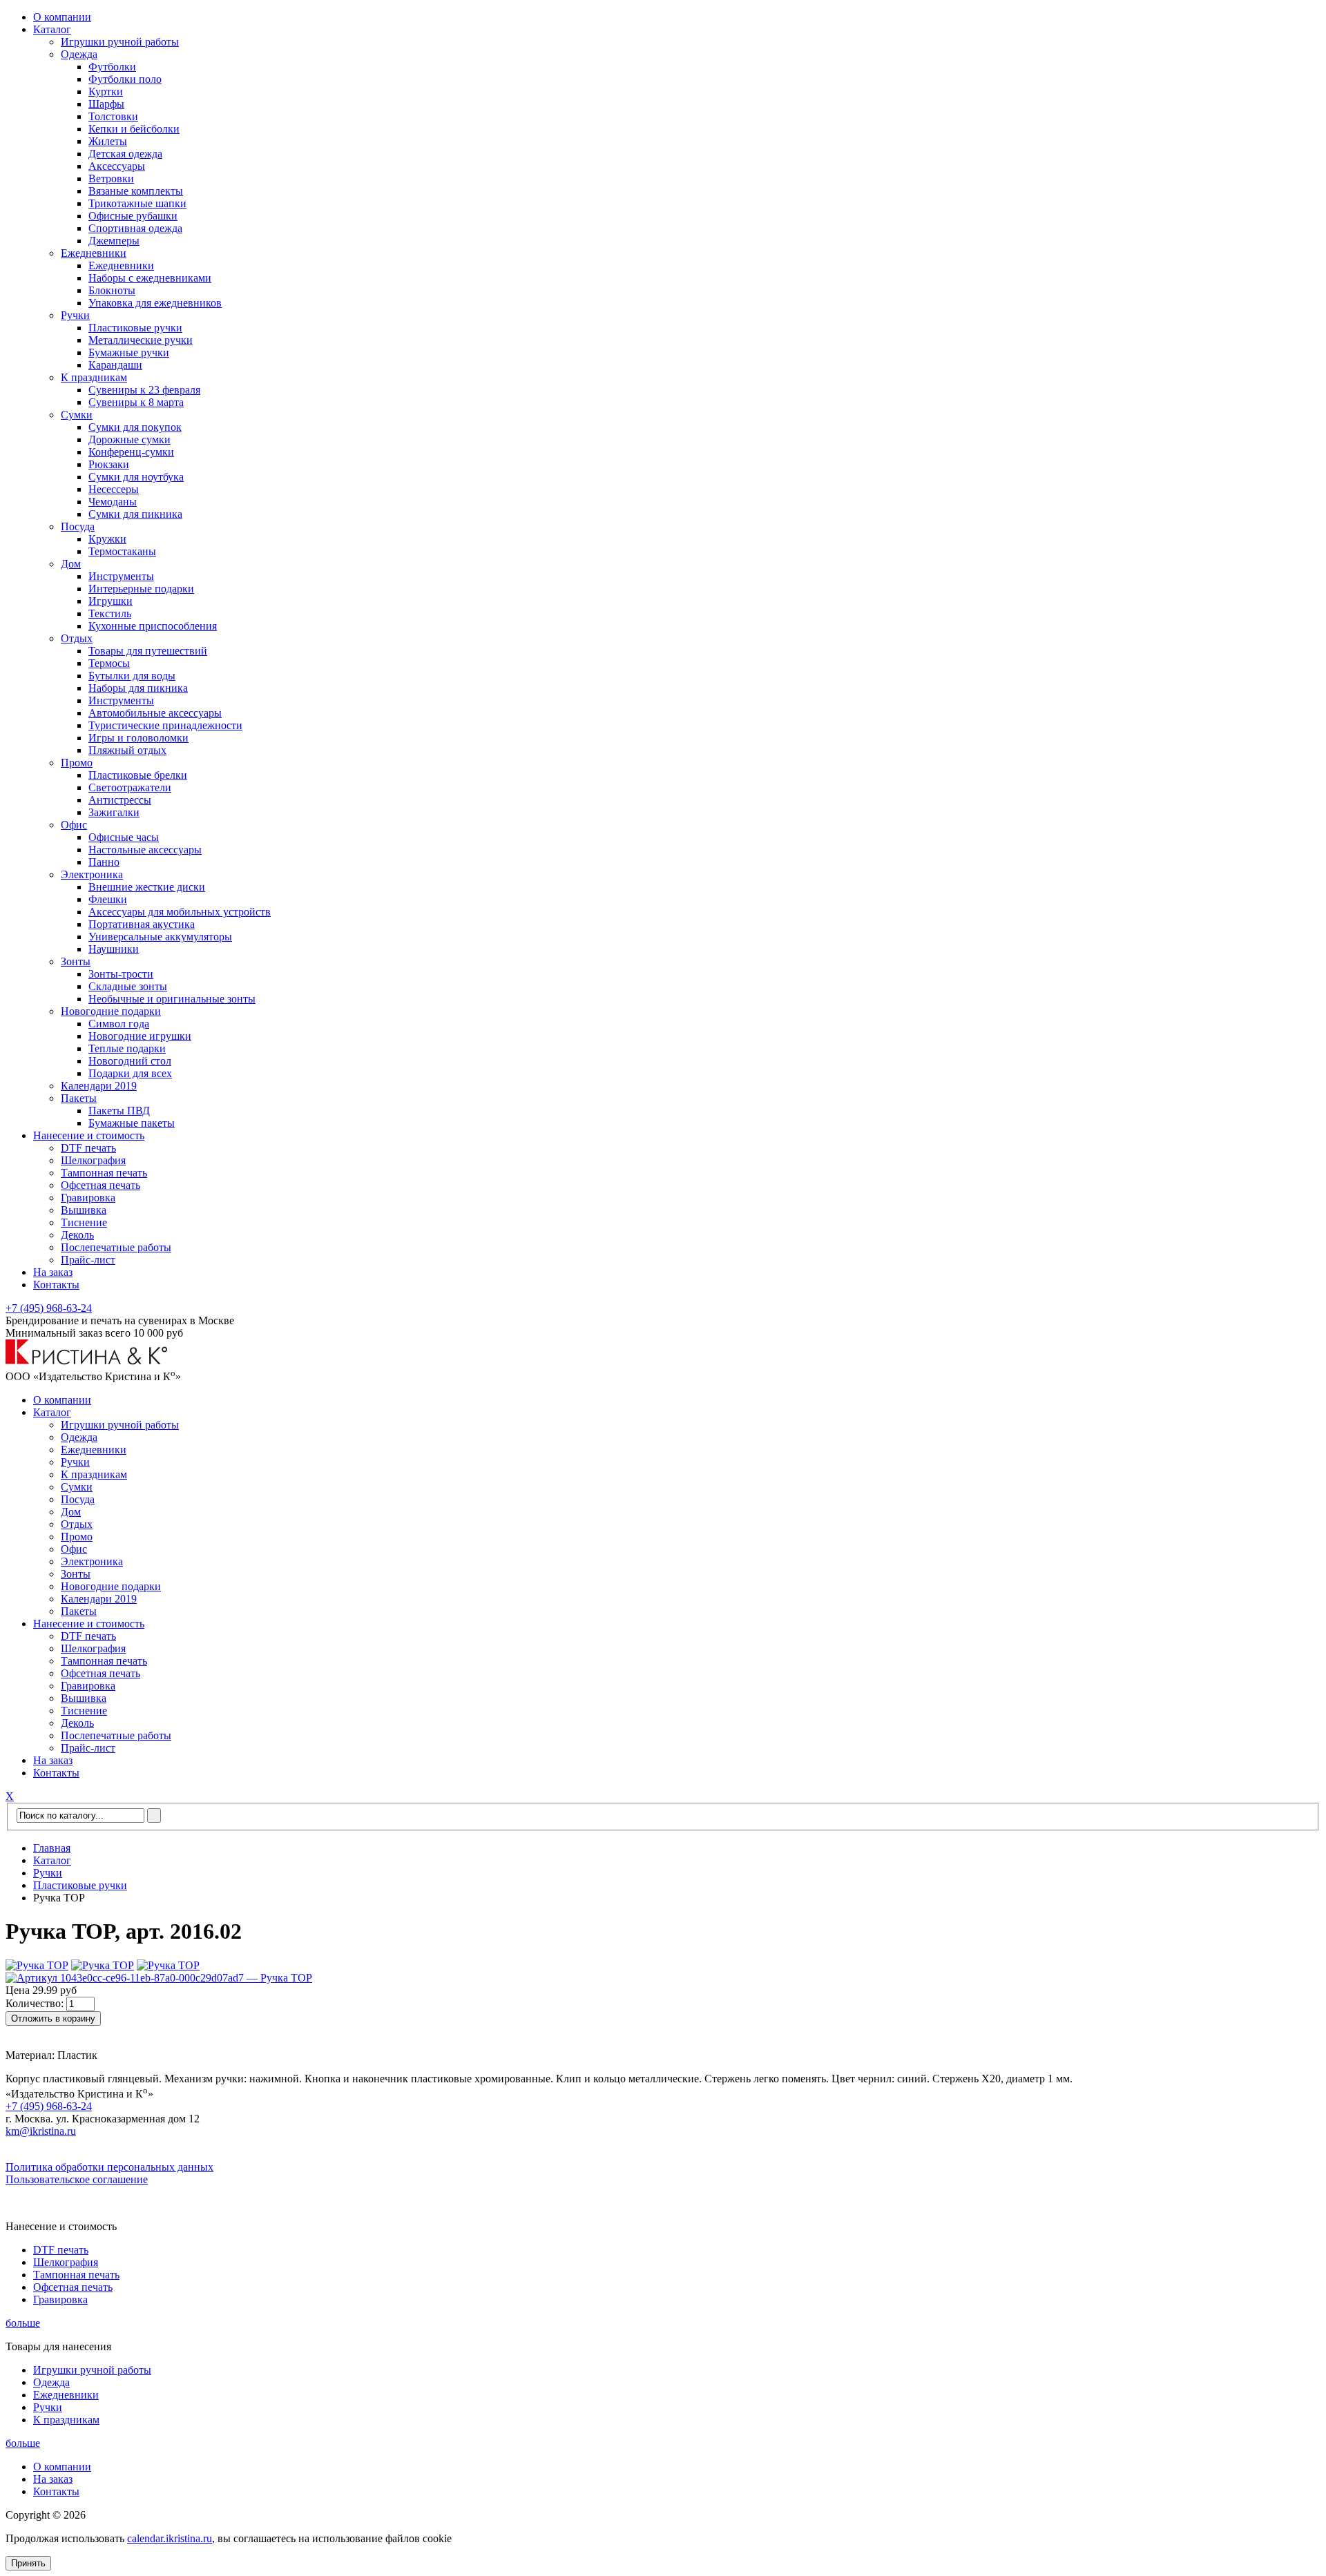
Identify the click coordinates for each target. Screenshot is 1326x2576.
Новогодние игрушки (140, 1036)
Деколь (77, 1235)
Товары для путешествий (148, 651)
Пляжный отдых (127, 750)
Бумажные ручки (129, 352)
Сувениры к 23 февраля (144, 390)
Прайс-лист (88, 1260)
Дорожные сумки (129, 439)
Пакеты (79, 1098)
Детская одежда (125, 154)
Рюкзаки (109, 464)
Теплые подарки (127, 1048)
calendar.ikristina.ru (170, 2538)
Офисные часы (124, 837)
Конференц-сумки (131, 452)
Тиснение (84, 1222)
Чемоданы (113, 502)
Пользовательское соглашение (77, 2179)
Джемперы (114, 241)
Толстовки (113, 116)
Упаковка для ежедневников (155, 303)
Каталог (52, 29)
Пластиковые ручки (135, 328)
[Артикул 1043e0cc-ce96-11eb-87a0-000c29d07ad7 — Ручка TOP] (159, 1978)
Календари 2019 (99, 1086)
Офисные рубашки (133, 216)
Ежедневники (94, 253)
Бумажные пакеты (132, 1123)
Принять (28, 2563)
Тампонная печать (104, 1173)
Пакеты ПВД (119, 1111)
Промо (77, 763)
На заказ (53, 1272)
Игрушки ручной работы (120, 42)
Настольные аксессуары (145, 850)
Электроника (92, 874)
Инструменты (121, 576)
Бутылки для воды (132, 676)
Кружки (107, 539)
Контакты (56, 1285)
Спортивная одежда (135, 228)
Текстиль (110, 613)
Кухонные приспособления (153, 626)
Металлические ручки (141, 340)
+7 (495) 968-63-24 (49, 1308)
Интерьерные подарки (141, 589)
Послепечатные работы (116, 1247)
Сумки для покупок (135, 427)
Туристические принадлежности (165, 725)
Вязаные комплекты (136, 191)
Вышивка (84, 1210)
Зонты (76, 961)
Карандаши (115, 365)
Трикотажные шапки (137, 203)
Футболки (112, 67)
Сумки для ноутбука (136, 477)
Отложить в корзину (53, 2018)
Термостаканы (122, 551)
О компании (62, 17)
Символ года (119, 1024)
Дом (71, 564)
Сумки (77, 415)
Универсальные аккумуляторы (160, 937)
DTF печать (88, 1148)
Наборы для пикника (138, 688)
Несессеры (114, 489)
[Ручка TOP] (37, 1965)
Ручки (75, 315)
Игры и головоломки (138, 738)
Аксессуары (117, 166)
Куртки (106, 91)
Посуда (78, 526)
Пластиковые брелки (138, 775)
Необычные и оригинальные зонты (172, 999)
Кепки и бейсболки (134, 129)
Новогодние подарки (111, 1011)
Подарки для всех (130, 1073)
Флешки (108, 899)
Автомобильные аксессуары (155, 713)
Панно (104, 862)
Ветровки (111, 178)
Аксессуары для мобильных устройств (180, 912)
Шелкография (93, 1160)
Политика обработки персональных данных (109, 2167)
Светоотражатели (130, 787)
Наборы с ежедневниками (150, 278)
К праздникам (94, 377)
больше (23, 2323)
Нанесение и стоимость (89, 1135)
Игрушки (110, 601)
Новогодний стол (130, 1061)
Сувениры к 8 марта (136, 402)
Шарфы (106, 104)
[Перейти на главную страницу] (87, 1361)
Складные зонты (128, 986)
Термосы (109, 663)
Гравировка (88, 1198)
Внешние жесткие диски (147, 887)
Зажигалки (114, 812)
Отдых (77, 638)
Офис (74, 825)
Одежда (79, 54)
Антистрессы (120, 800)
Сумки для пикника (135, 514)
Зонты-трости (121, 974)
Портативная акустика (142, 924)
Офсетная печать (100, 1185)
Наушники (114, 949)
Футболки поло (125, 79)
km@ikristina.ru (41, 2131)
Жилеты (108, 141)
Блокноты (112, 290)
